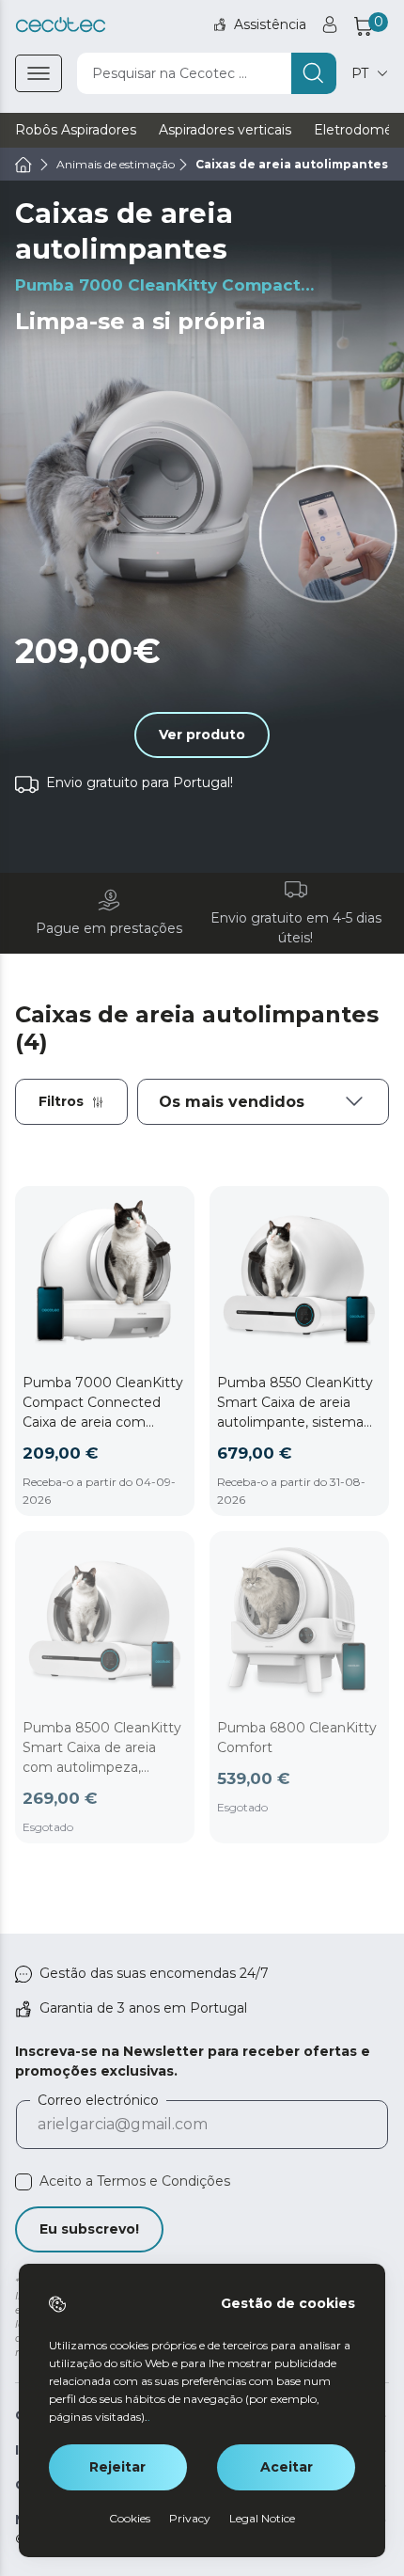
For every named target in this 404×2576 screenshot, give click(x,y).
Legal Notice (262, 2518)
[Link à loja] (61, 25)
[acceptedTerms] (23, 2182)
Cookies (130, 2518)
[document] (263, 1102)
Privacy (190, 2518)
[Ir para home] (23, 165)
